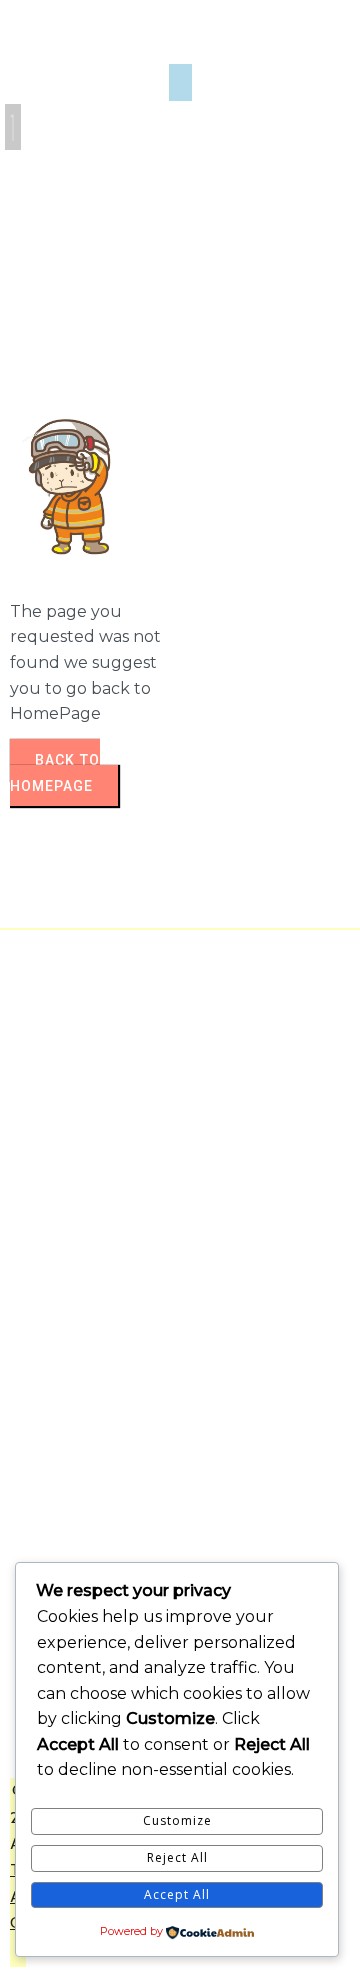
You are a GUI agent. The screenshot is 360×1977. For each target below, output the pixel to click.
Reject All (177, 1857)
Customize (177, 1820)
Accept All (177, 1894)
